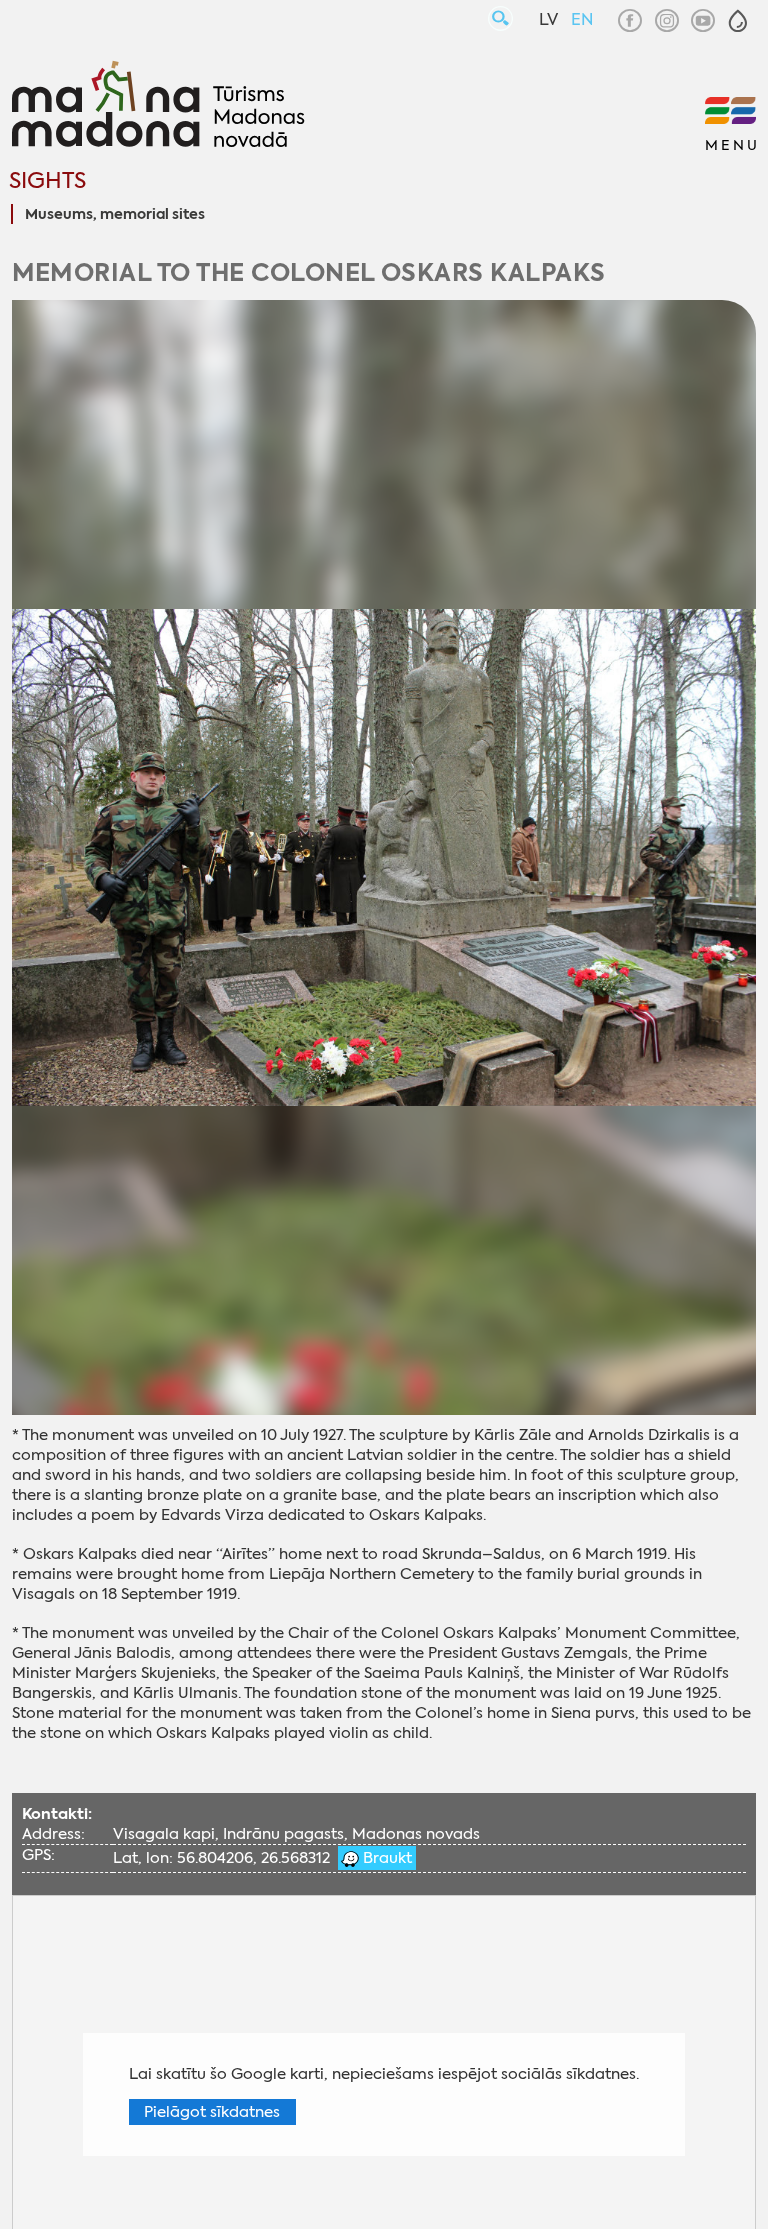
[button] (738, 21)
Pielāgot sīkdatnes (212, 2112)
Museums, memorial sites (115, 215)
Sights (47, 180)
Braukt (385, 1858)
